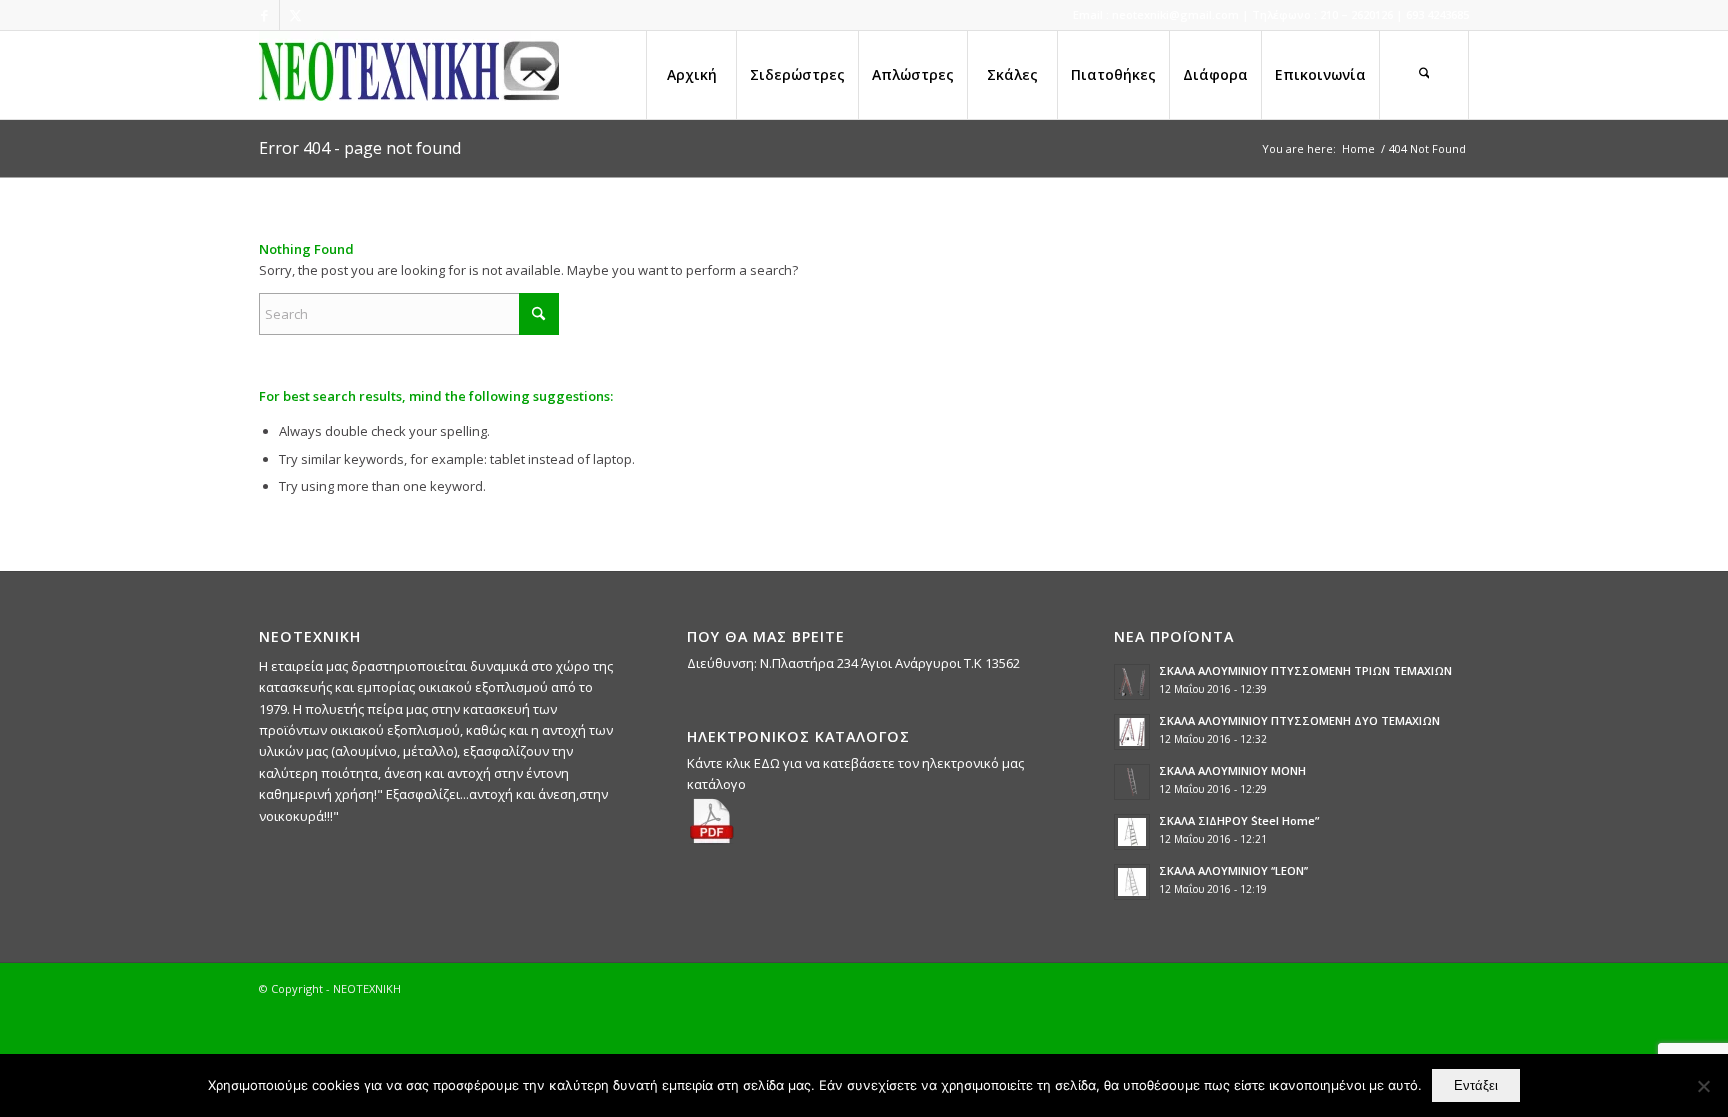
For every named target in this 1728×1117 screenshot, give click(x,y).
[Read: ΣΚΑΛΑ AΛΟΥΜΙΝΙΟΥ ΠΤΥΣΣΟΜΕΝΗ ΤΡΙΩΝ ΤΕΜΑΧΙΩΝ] (1132, 682)
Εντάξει (1476, 1085)
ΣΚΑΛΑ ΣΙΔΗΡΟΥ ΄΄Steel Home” (1239, 820)
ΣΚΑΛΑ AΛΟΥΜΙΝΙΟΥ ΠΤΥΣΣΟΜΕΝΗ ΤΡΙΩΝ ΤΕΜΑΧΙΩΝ (1305, 670)
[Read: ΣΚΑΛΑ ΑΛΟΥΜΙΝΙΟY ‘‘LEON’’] (1132, 882)
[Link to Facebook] (264, 15)
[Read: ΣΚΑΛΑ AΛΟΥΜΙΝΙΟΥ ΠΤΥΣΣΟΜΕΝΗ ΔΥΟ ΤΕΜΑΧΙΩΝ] (1132, 732)
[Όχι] (1703, 1086)
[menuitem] (691, 75)
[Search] (1424, 75)
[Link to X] (295, 15)
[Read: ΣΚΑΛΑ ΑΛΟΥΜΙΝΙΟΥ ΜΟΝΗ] (1132, 782)
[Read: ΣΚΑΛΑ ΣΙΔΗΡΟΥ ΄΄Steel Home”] (1132, 832)
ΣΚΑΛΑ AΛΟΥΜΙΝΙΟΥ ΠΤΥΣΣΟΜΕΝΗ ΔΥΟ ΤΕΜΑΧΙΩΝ (1299, 720)
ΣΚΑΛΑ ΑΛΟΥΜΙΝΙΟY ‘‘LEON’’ (1233, 870)
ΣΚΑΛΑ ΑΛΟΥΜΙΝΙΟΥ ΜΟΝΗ (1232, 770)
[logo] (409, 75)
